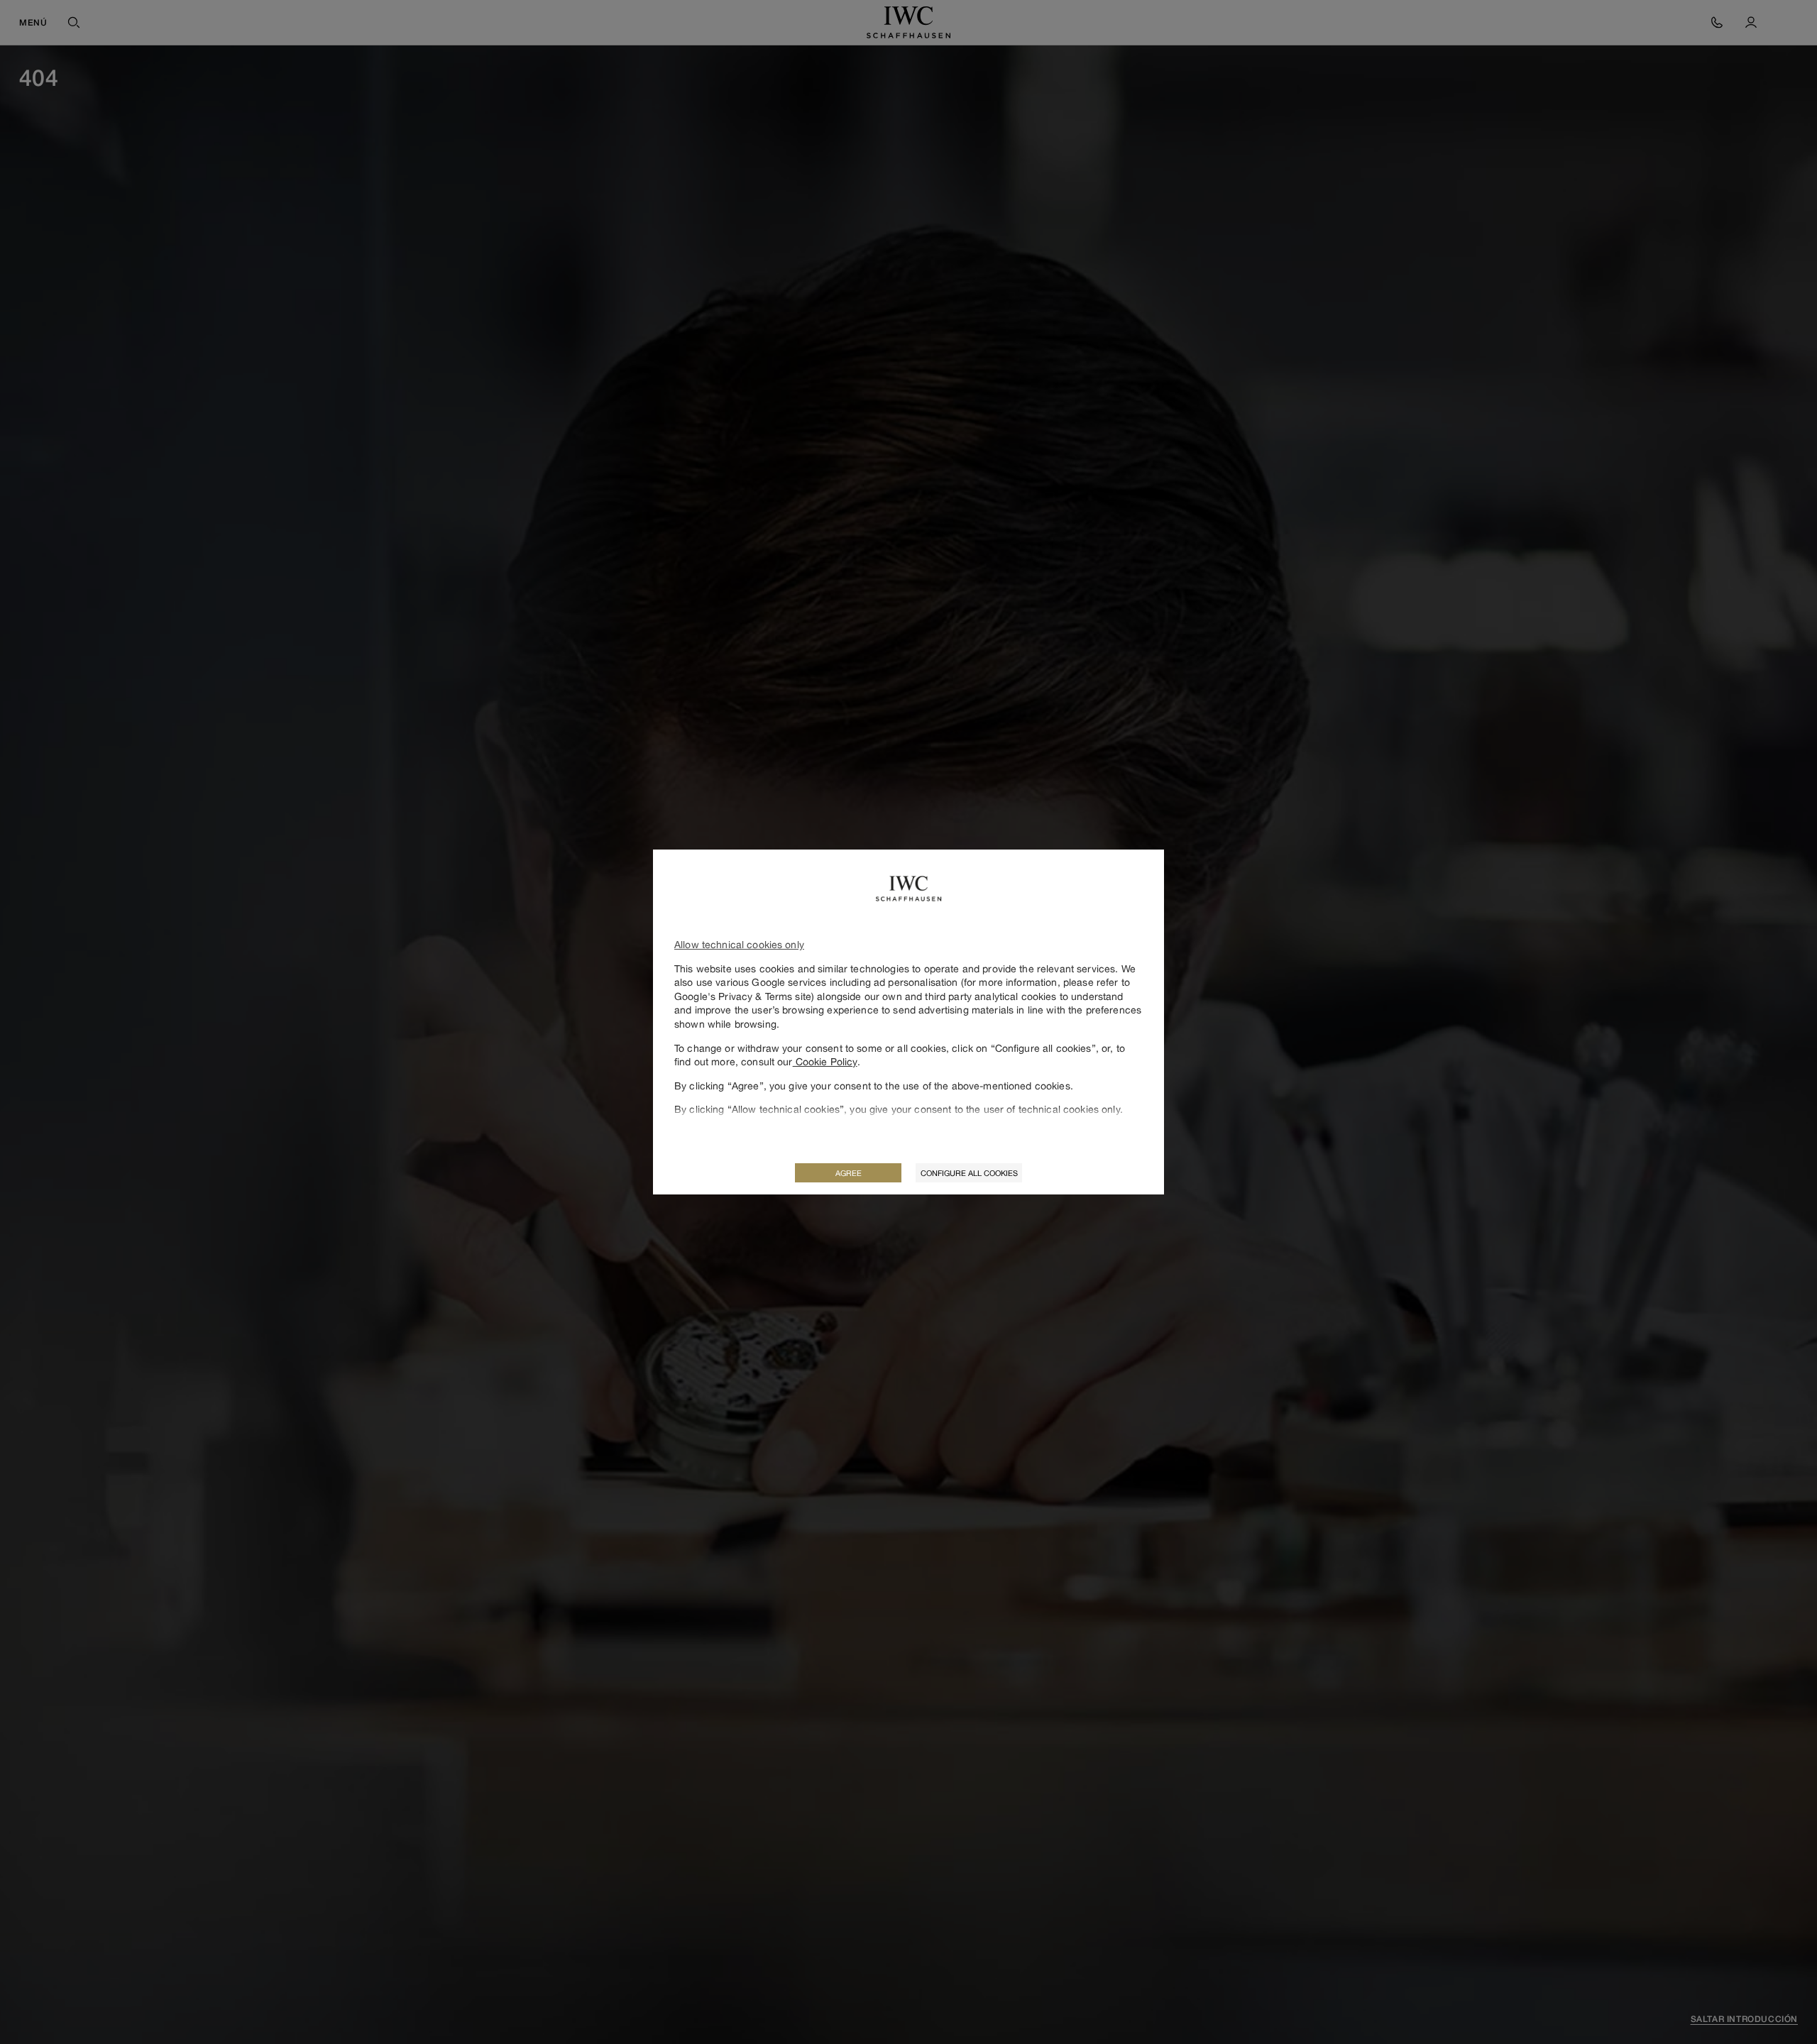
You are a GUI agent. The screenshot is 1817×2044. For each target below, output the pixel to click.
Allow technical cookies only (739, 944)
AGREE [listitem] (849, 1173)
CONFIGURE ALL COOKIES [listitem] (969, 1173)
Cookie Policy (825, 1061)
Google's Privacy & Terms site (743, 996)
